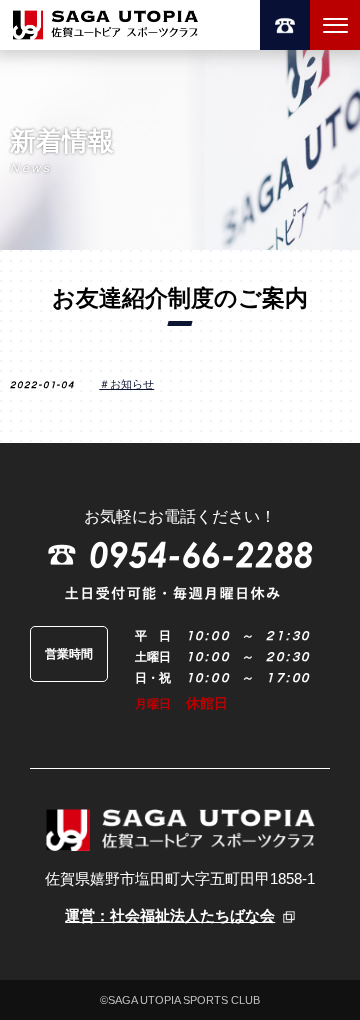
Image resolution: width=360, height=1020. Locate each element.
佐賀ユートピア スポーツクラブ (105, 25)
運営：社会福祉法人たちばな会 (170, 916)
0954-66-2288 (285, 25)
